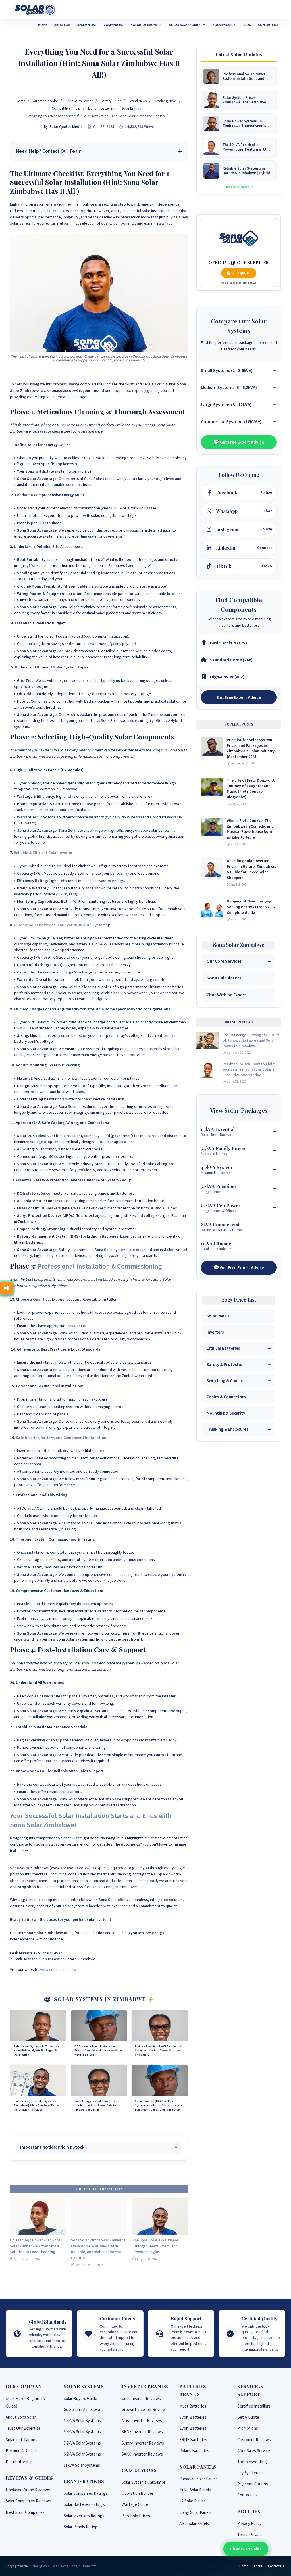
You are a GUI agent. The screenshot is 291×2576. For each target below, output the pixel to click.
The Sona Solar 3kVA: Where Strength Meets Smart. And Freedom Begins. (155, 2246)
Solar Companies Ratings (86, 2493)
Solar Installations (21, 2440)
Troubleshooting (252, 2462)
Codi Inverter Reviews (141, 2398)
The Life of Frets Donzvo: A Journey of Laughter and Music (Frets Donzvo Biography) (251, 788)
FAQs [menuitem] (247, 25)
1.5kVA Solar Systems (82, 2421)
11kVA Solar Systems (82, 2465)
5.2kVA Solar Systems (82, 2443)
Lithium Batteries (223, 1348)
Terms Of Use (250, 2534)
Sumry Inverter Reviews (143, 2443)
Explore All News (237, 187)
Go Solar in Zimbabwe (83, 2409)
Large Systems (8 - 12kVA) (226, 404)
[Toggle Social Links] (6, 1288)
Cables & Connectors (226, 1397)
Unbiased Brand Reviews (28, 2490)
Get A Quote (241, 273)
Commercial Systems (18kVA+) (231, 421)
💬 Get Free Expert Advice (239, 442)
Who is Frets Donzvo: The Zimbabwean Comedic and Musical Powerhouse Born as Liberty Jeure (250, 829)
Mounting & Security (226, 1413)
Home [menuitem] (43, 25)
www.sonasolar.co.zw (58, 1969)
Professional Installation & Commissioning (100, 1266)
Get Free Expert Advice (239, 697)
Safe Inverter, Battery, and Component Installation (61, 1438)
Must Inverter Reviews (142, 2421)
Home (244, 2566)
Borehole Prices (136, 2516)
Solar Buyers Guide (80, 2398)
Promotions (248, 2428)
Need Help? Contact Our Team (49, 151)
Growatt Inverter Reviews (145, 2409)
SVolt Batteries (193, 2417)
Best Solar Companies (25, 2512)
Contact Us (247, 2495)
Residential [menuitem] (87, 25)
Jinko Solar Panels (195, 2490)
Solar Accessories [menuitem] (185, 25)
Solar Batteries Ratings (84, 2504)
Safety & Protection (226, 1364)
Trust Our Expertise (23, 2428)
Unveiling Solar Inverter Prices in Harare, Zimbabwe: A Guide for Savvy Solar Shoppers (251, 869)
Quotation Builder (138, 2493)
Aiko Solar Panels (194, 2523)
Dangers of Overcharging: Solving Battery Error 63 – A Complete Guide (251, 907)
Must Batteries (193, 2406)
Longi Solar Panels (195, 2512)
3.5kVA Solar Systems (82, 2432)
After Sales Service (254, 2451)
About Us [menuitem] (62, 25)
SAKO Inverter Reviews (142, 2454)
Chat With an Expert (226, 995)
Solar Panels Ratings (82, 2527)
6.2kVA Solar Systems (82, 2454)
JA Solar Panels (193, 2501)
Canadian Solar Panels (198, 2479)
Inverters (215, 1332)
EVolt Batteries (193, 2428)
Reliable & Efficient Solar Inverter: (44, 853)
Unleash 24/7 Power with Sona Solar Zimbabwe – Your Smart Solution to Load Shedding (35, 2246)
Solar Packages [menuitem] (144, 25)
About (258, 2566)
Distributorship (19, 2462)
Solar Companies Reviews (28, 2501)
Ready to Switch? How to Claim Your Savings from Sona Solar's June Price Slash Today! (249, 1069)
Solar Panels (218, 1316)
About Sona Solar (21, 2417)
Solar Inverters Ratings (84, 2516)
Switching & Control (226, 1381)
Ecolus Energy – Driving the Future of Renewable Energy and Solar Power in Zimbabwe (251, 1041)
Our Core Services (224, 961)
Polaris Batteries (194, 2451)
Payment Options (253, 2484)
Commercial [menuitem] (114, 25)
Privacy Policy (249, 2523)
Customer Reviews (254, 2440)
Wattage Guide (135, 2504)
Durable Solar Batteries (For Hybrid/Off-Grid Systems (61, 925)
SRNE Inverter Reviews (142, 2432)
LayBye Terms (250, 2473)
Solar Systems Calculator (144, 2482)
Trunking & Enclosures (227, 1429)
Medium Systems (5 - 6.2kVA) (229, 387)
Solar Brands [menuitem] (224, 25)
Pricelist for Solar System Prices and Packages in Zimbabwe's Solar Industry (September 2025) (251, 748)
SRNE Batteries (193, 2440)
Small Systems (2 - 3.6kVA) (227, 370)
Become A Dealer (21, 2451)
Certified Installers (254, 2406)
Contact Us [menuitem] (268, 25)
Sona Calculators (224, 978)
